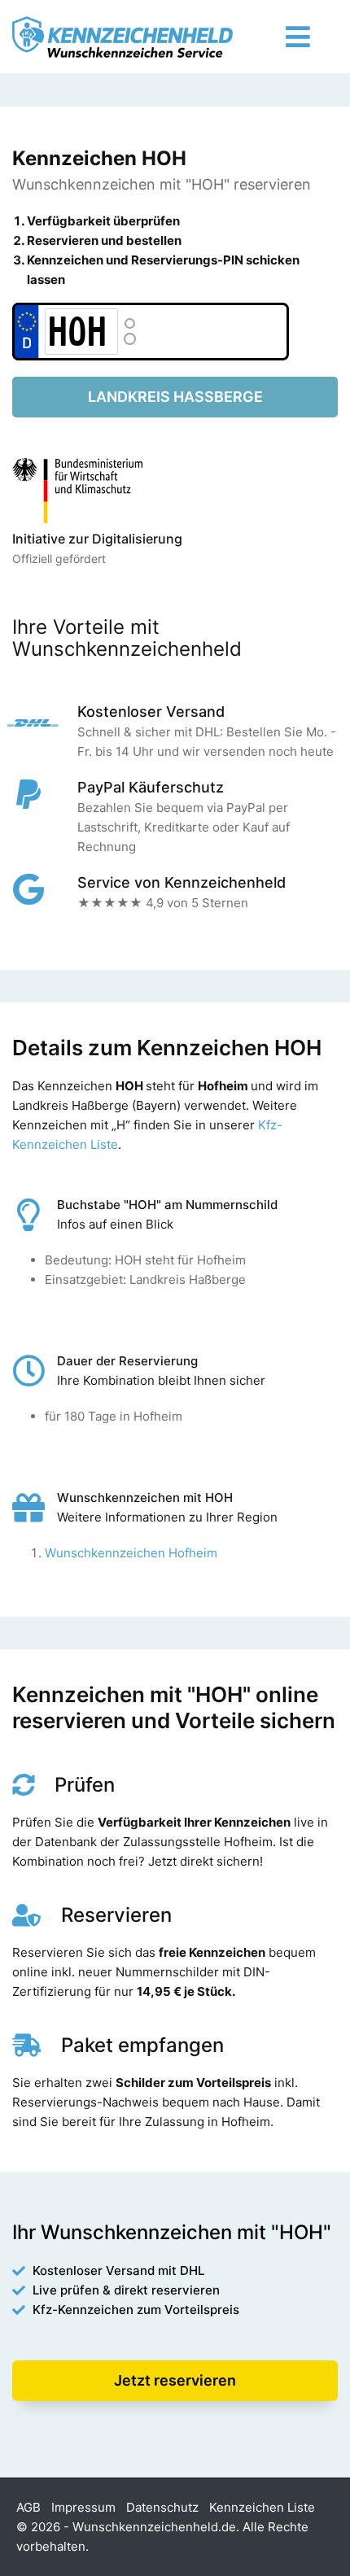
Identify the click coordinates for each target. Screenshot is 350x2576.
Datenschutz (162, 2507)
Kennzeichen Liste (262, 2507)
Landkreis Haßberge (175, 397)
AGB (28, 2507)
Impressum (83, 2507)
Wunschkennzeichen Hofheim (131, 1553)
